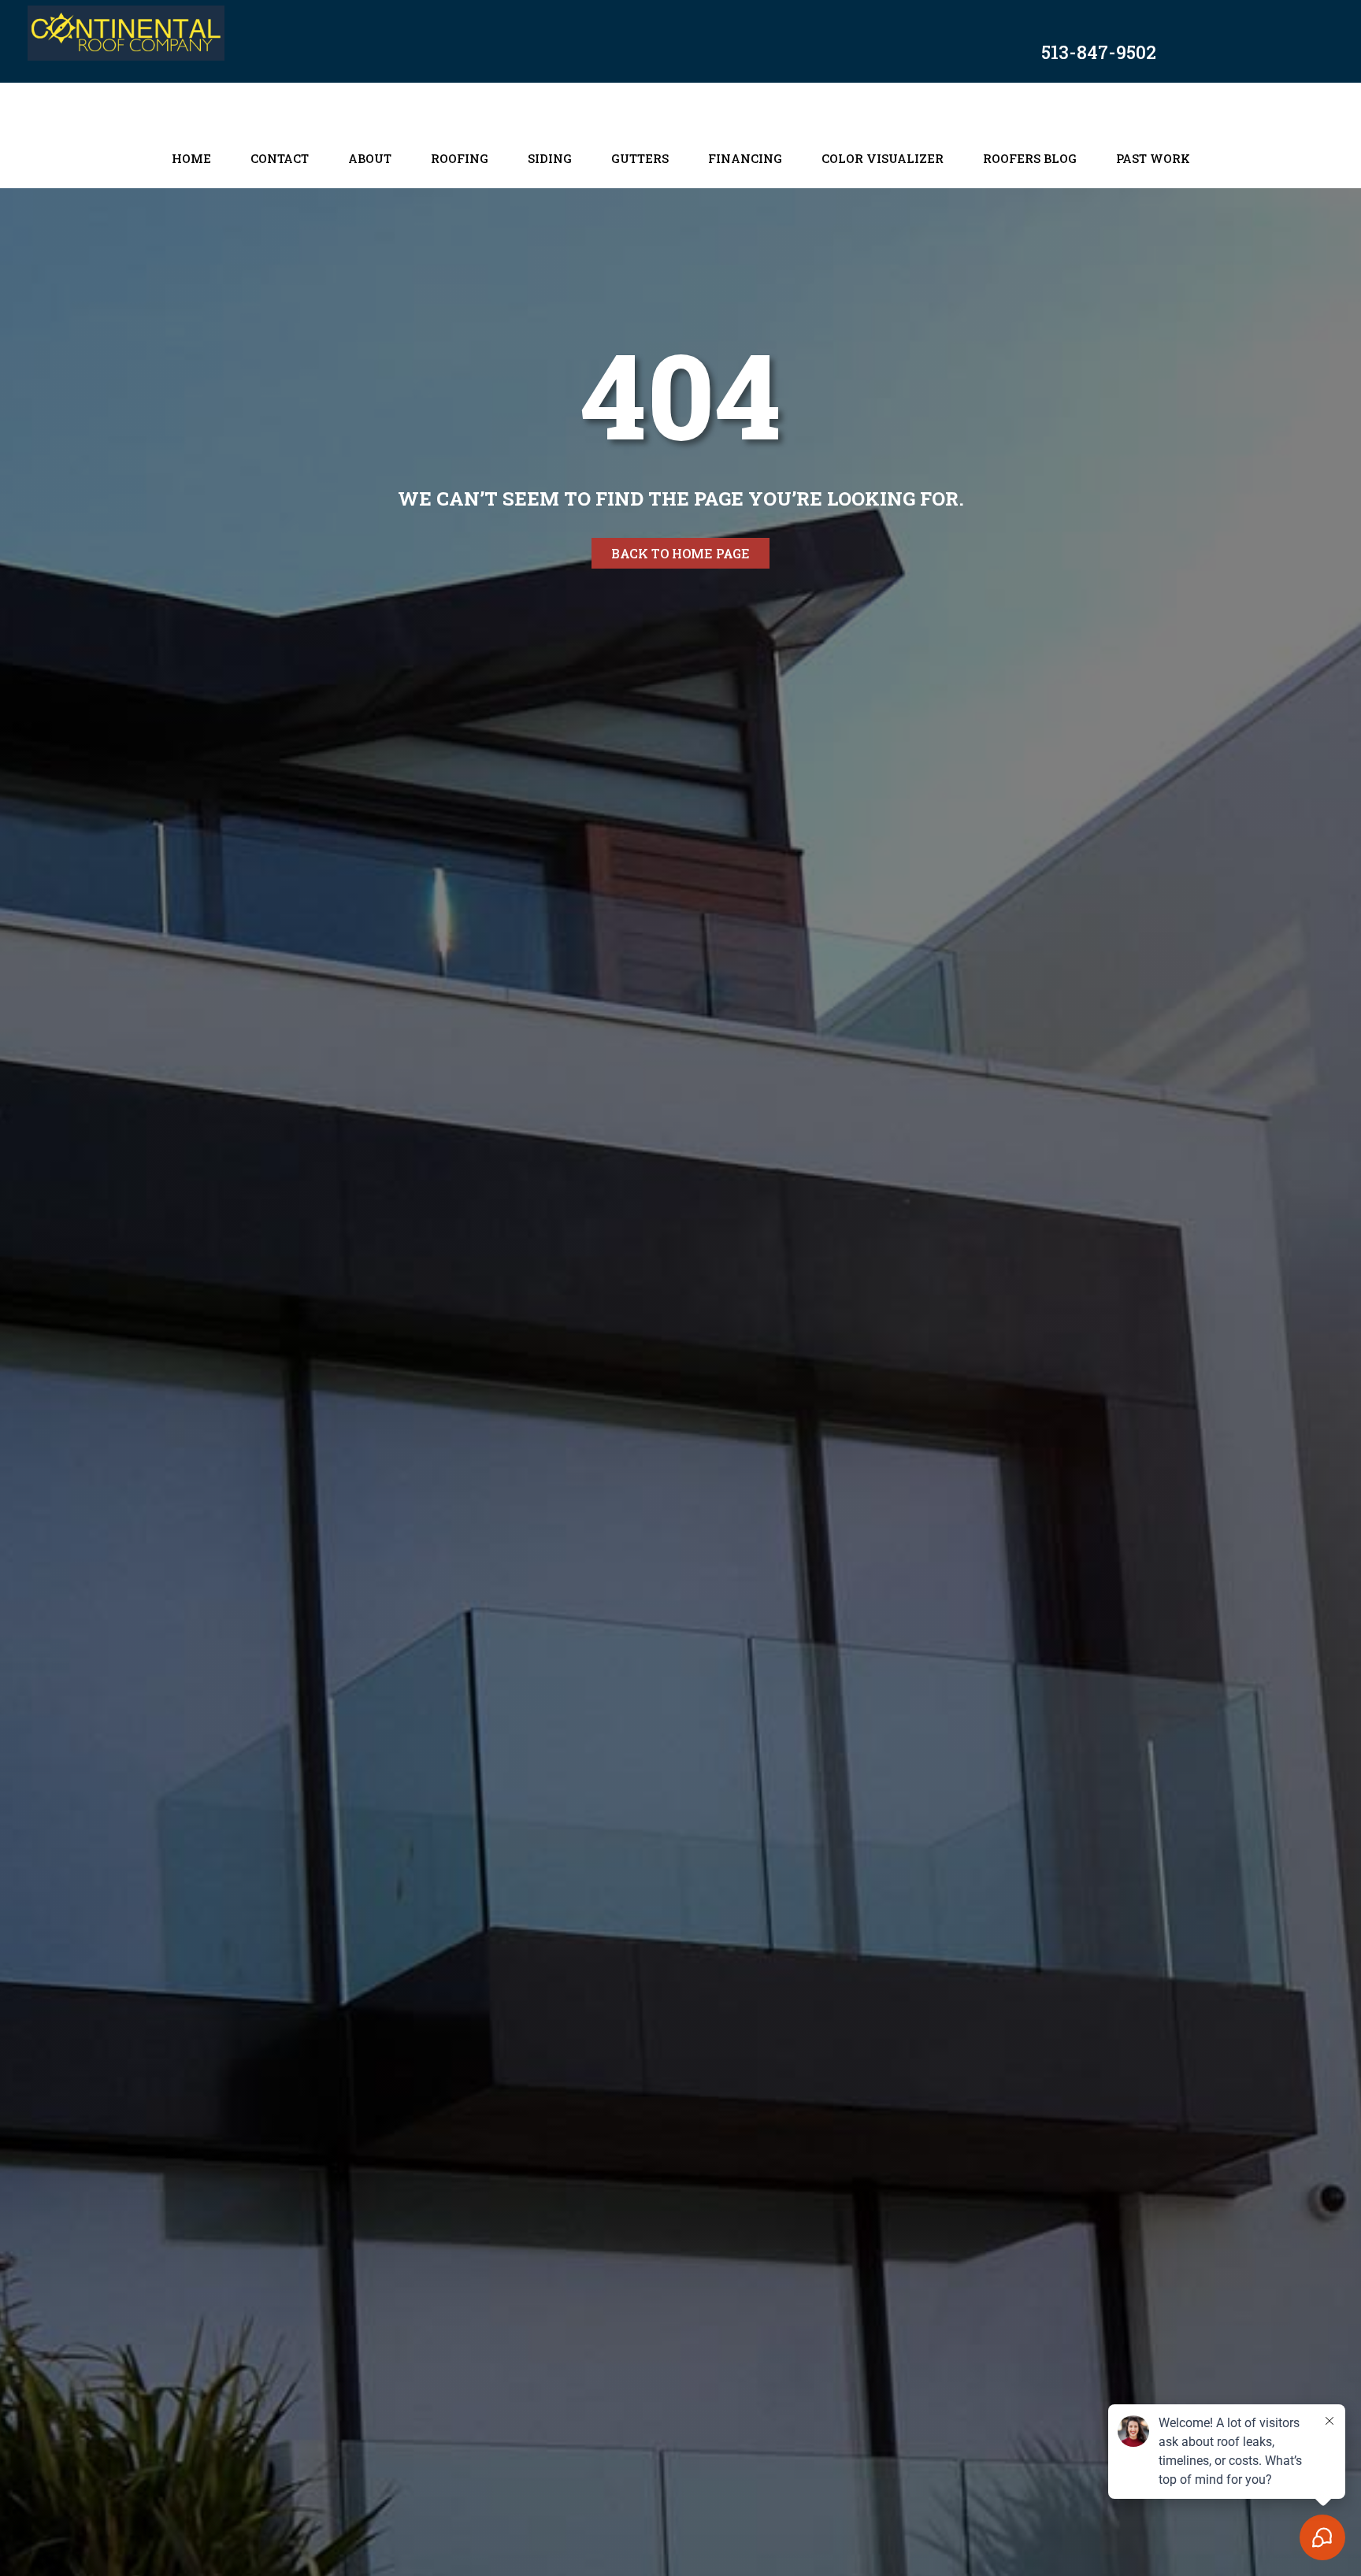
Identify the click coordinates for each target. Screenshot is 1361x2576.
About (370, 158)
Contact (280, 158)
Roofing (460, 158)
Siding (550, 158)
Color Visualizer (883, 158)
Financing (745, 158)
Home (191, 158)
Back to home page (680, 553)
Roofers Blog (1030, 158)
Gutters (640, 158)
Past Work (1153, 158)
